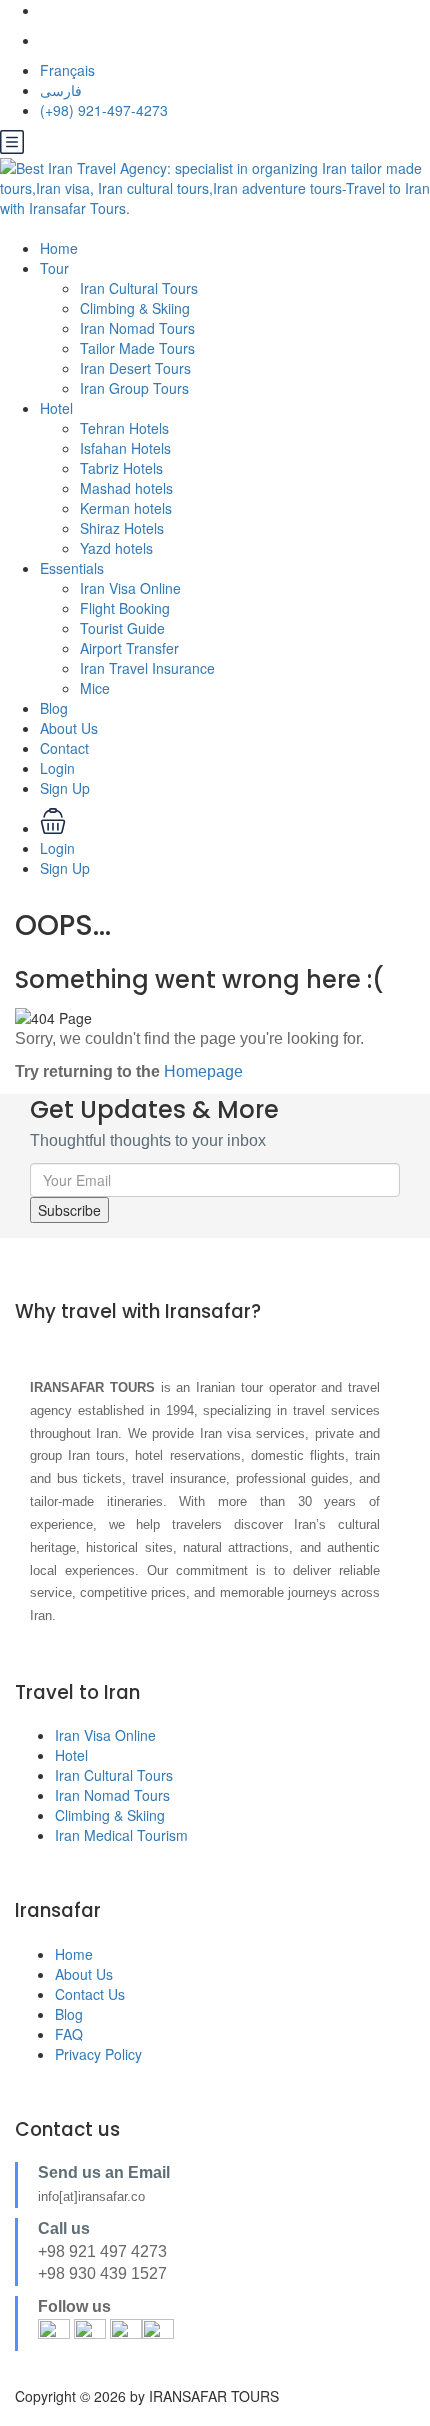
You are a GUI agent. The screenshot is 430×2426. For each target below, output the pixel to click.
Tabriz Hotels (121, 468)
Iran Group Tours (134, 388)
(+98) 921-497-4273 (104, 110)
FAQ (69, 2034)
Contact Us (90, 1994)
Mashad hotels (126, 488)
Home (59, 248)
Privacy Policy (98, 2054)
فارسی (61, 90)
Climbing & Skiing (135, 308)
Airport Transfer (129, 648)
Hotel (56, 408)
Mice (95, 688)
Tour (54, 268)
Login (57, 768)
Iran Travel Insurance (147, 668)
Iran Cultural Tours (139, 288)
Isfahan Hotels (125, 448)
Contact (64, 748)
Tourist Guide (122, 628)
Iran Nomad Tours (137, 328)
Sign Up (65, 788)
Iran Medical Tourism (121, 1835)
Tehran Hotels (124, 428)
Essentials (72, 568)
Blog (54, 708)
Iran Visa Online (130, 588)
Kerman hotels (126, 508)
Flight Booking (125, 608)
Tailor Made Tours (137, 348)
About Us (69, 728)
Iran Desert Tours (135, 368)
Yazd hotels (116, 548)
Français (67, 70)
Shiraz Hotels (122, 528)
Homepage (203, 1071)
